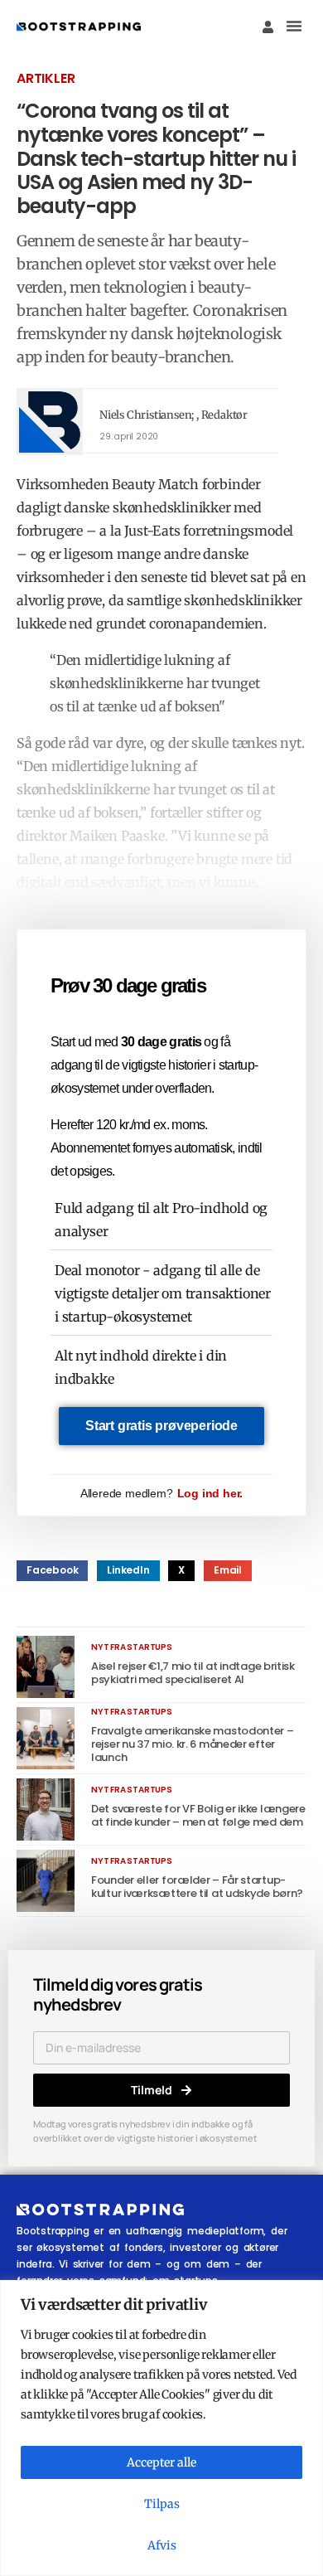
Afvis (162, 2545)
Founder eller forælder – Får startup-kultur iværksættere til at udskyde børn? (197, 1887)
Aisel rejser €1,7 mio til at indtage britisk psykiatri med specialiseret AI (193, 1673)
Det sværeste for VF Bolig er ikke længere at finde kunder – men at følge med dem (198, 1815)
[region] (161, 2428)
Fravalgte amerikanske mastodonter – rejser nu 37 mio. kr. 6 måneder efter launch (193, 1744)
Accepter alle (161, 2462)
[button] (294, 26)
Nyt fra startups (132, 1647)
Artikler (46, 78)
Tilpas (162, 2504)
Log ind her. (210, 1493)
